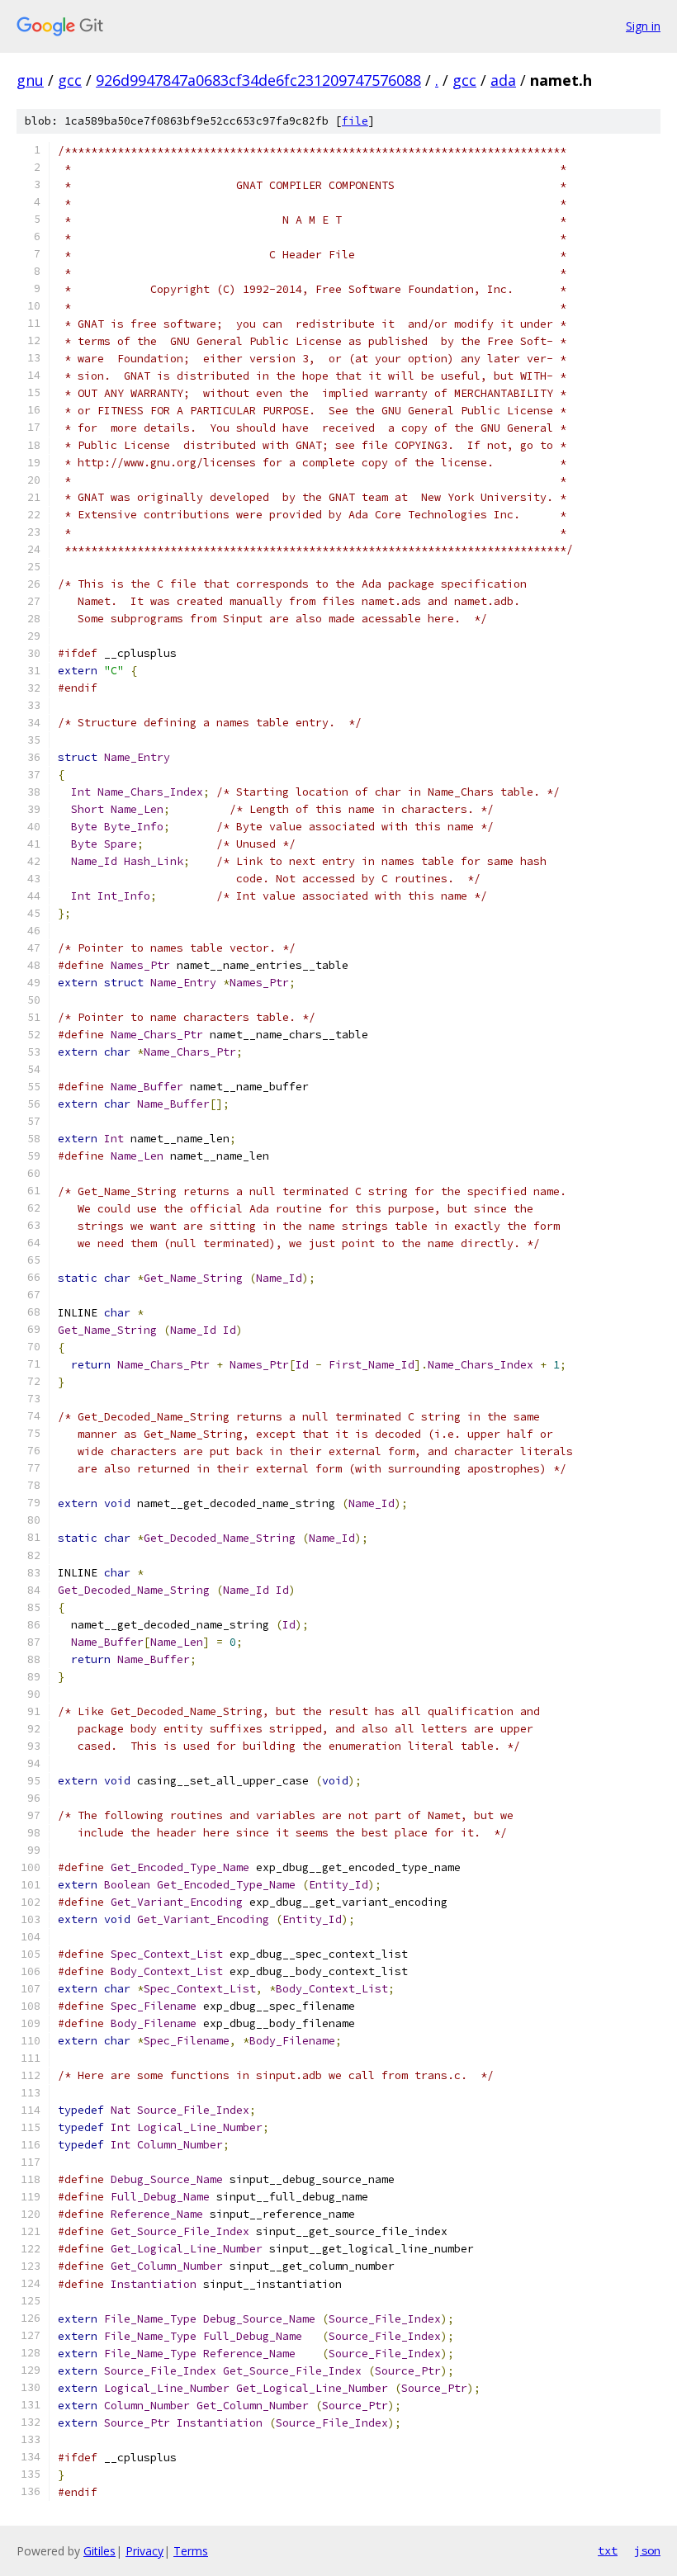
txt (608, 2550)
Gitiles (99, 2551)
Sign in (643, 26)
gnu (30, 80)
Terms (191, 2551)
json (647, 2550)
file (355, 121)
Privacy (144, 2551)
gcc (70, 80)
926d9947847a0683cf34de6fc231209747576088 (258, 80)
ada (503, 80)
